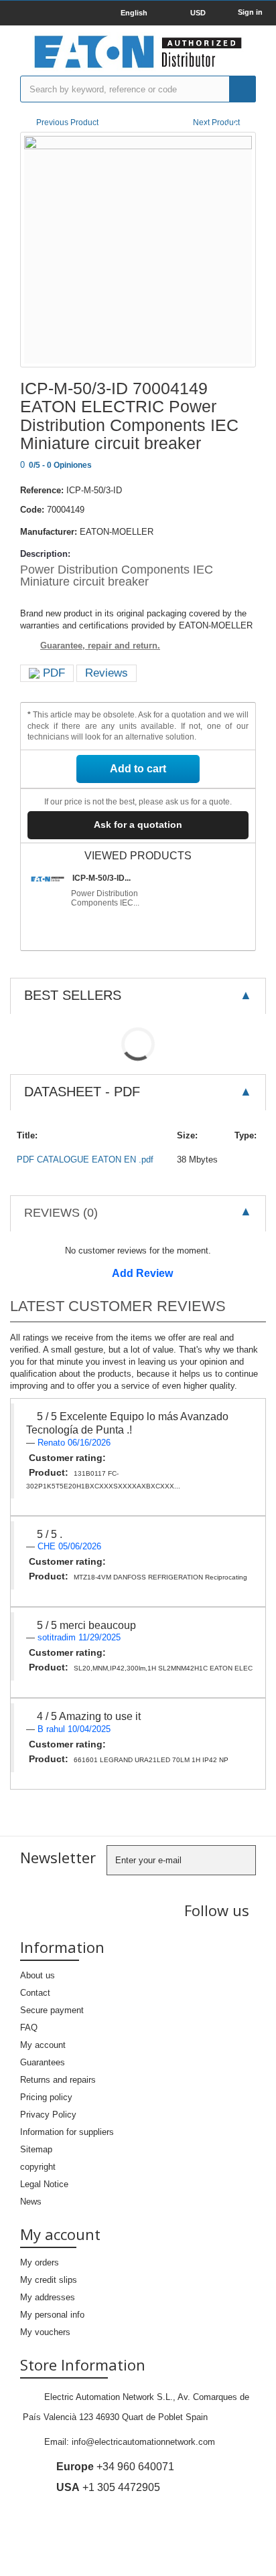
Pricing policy (46, 2097)
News (31, 2202)
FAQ (29, 2028)
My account (43, 2045)
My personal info (52, 2315)
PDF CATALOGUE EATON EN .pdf (85, 1160)
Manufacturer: (49, 532)
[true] (243, 89)
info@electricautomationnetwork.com (143, 2442)
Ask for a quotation (138, 825)
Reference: (42, 490)
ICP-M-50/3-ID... (101, 878)
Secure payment (52, 2010)
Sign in (250, 12)
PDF (52, 673)
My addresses (48, 2297)
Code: (32, 510)
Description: (45, 554)
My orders (40, 2262)
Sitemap (36, 2149)
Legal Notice (44, 2184)
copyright (38, 2167)
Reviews (107, 673)
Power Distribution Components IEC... (105, 898)
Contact (35, 1993)
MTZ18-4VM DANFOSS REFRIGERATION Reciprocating (160, 1577)
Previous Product (67, 122)
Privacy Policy (48, 2115)
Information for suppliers (67, 2132)
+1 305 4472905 (108, 2487)
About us (38, 1975)
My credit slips (49, 2280)
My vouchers (45, 2332)
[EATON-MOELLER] (138, 52)
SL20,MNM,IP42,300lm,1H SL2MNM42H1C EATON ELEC (163, 1668)
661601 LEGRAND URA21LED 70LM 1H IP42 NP (151, 1760)
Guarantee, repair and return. (100, 646)
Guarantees (43, 2062)
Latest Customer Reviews (118, 1306)
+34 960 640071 (115, 2467)
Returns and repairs (58, 2080)
